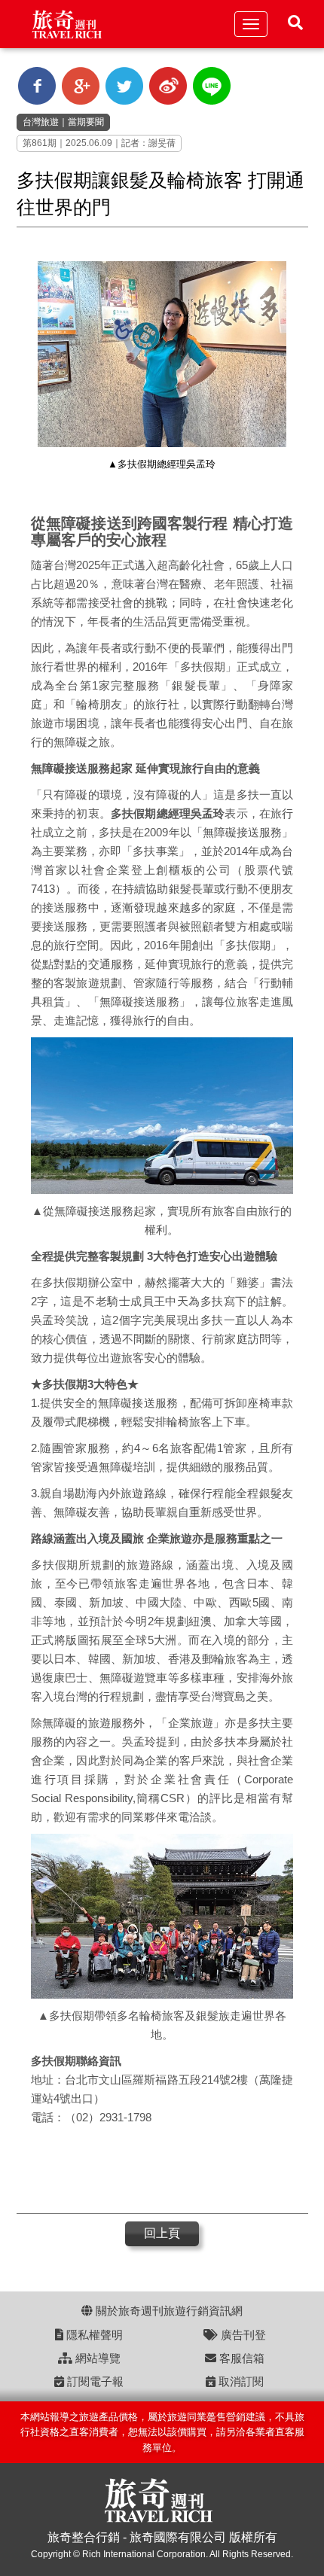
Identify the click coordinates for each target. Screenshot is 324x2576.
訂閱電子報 (94, 2381)
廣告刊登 (242, 2335)
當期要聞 (86, 122)
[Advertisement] (154, 2172)
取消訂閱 (240, 2381)
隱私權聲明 (93, 2335)
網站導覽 (96, 2358)
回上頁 (162, 2233)
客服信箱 (240, 2358)
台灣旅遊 (41, 122)
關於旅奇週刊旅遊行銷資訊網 (168, 2311)
